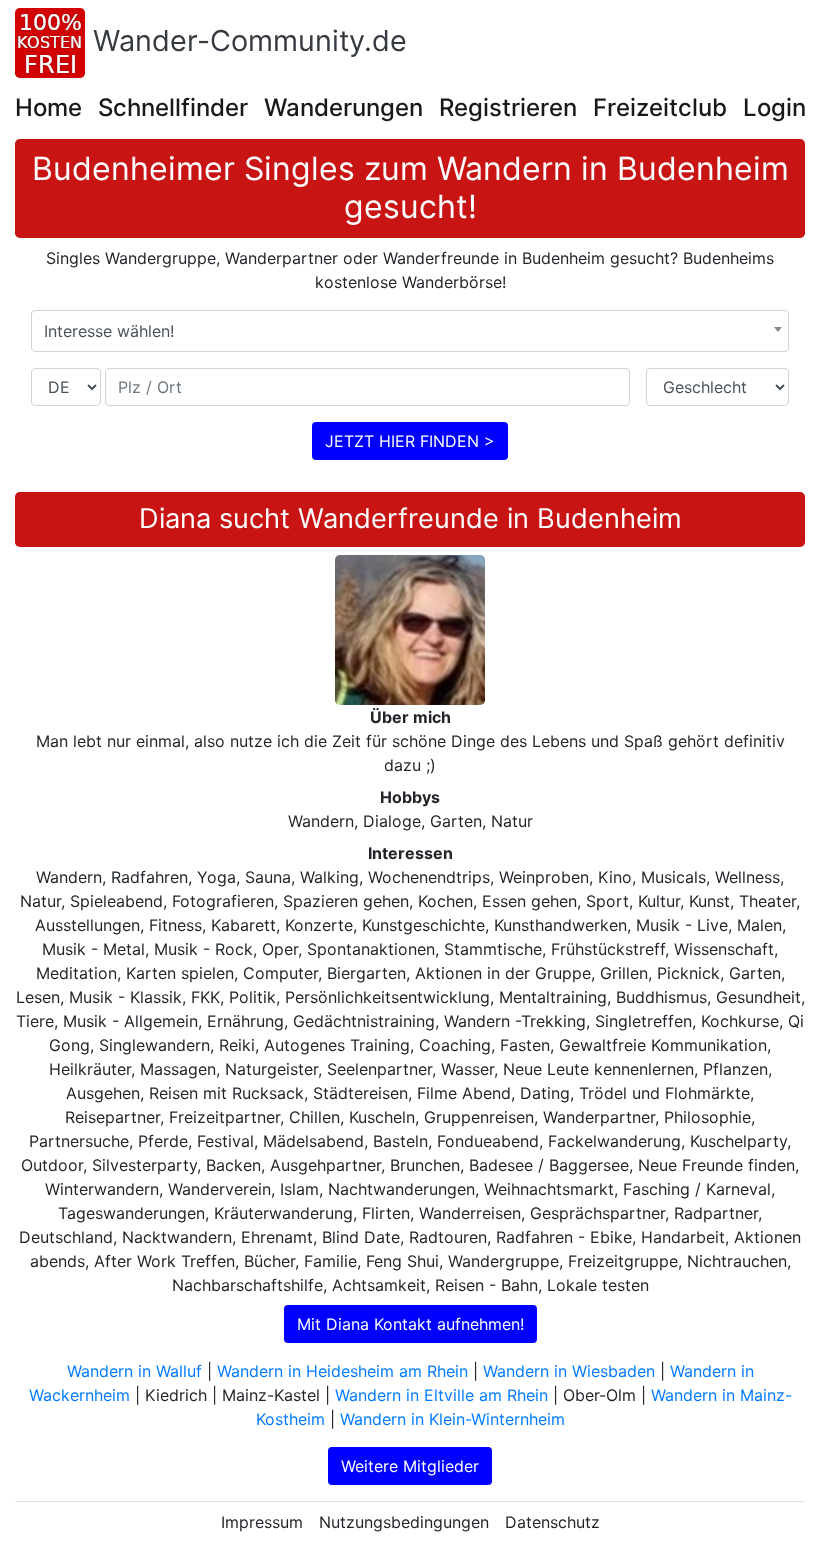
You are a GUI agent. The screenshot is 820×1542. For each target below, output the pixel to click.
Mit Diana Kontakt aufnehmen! (410, 1324)
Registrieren (508, 107)
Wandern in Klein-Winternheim (452, 1419)
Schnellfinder (173, 107)
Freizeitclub (660, 107)
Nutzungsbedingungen (404, 1522)
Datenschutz (552, 1522)
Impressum (262, 1522)
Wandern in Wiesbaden (569, 1371)
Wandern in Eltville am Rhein (441, 1395)
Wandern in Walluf (134, 1371)
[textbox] (410, 331)
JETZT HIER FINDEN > (410, 441)
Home (48, 107)
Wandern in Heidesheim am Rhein (342, 1371)
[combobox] (410, 331)
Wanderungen (343, 107)
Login (774, 107)
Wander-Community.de (250, 40)
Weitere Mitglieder (410, 1466)
